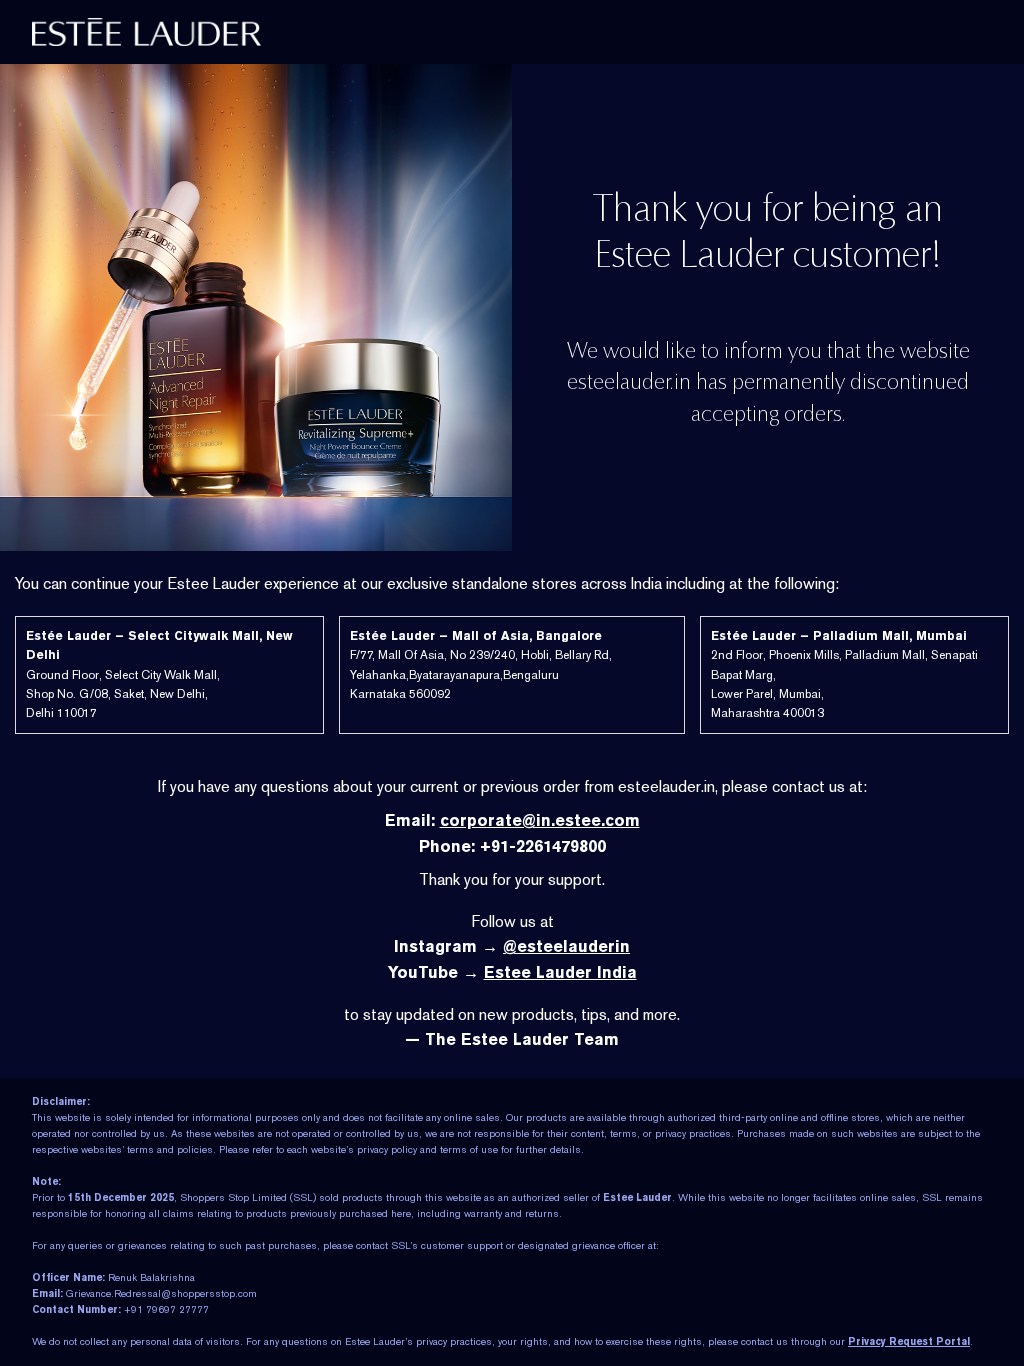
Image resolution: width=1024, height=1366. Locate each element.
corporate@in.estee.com (540, 820)
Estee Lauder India (560, 972)
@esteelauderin (566, 946)
